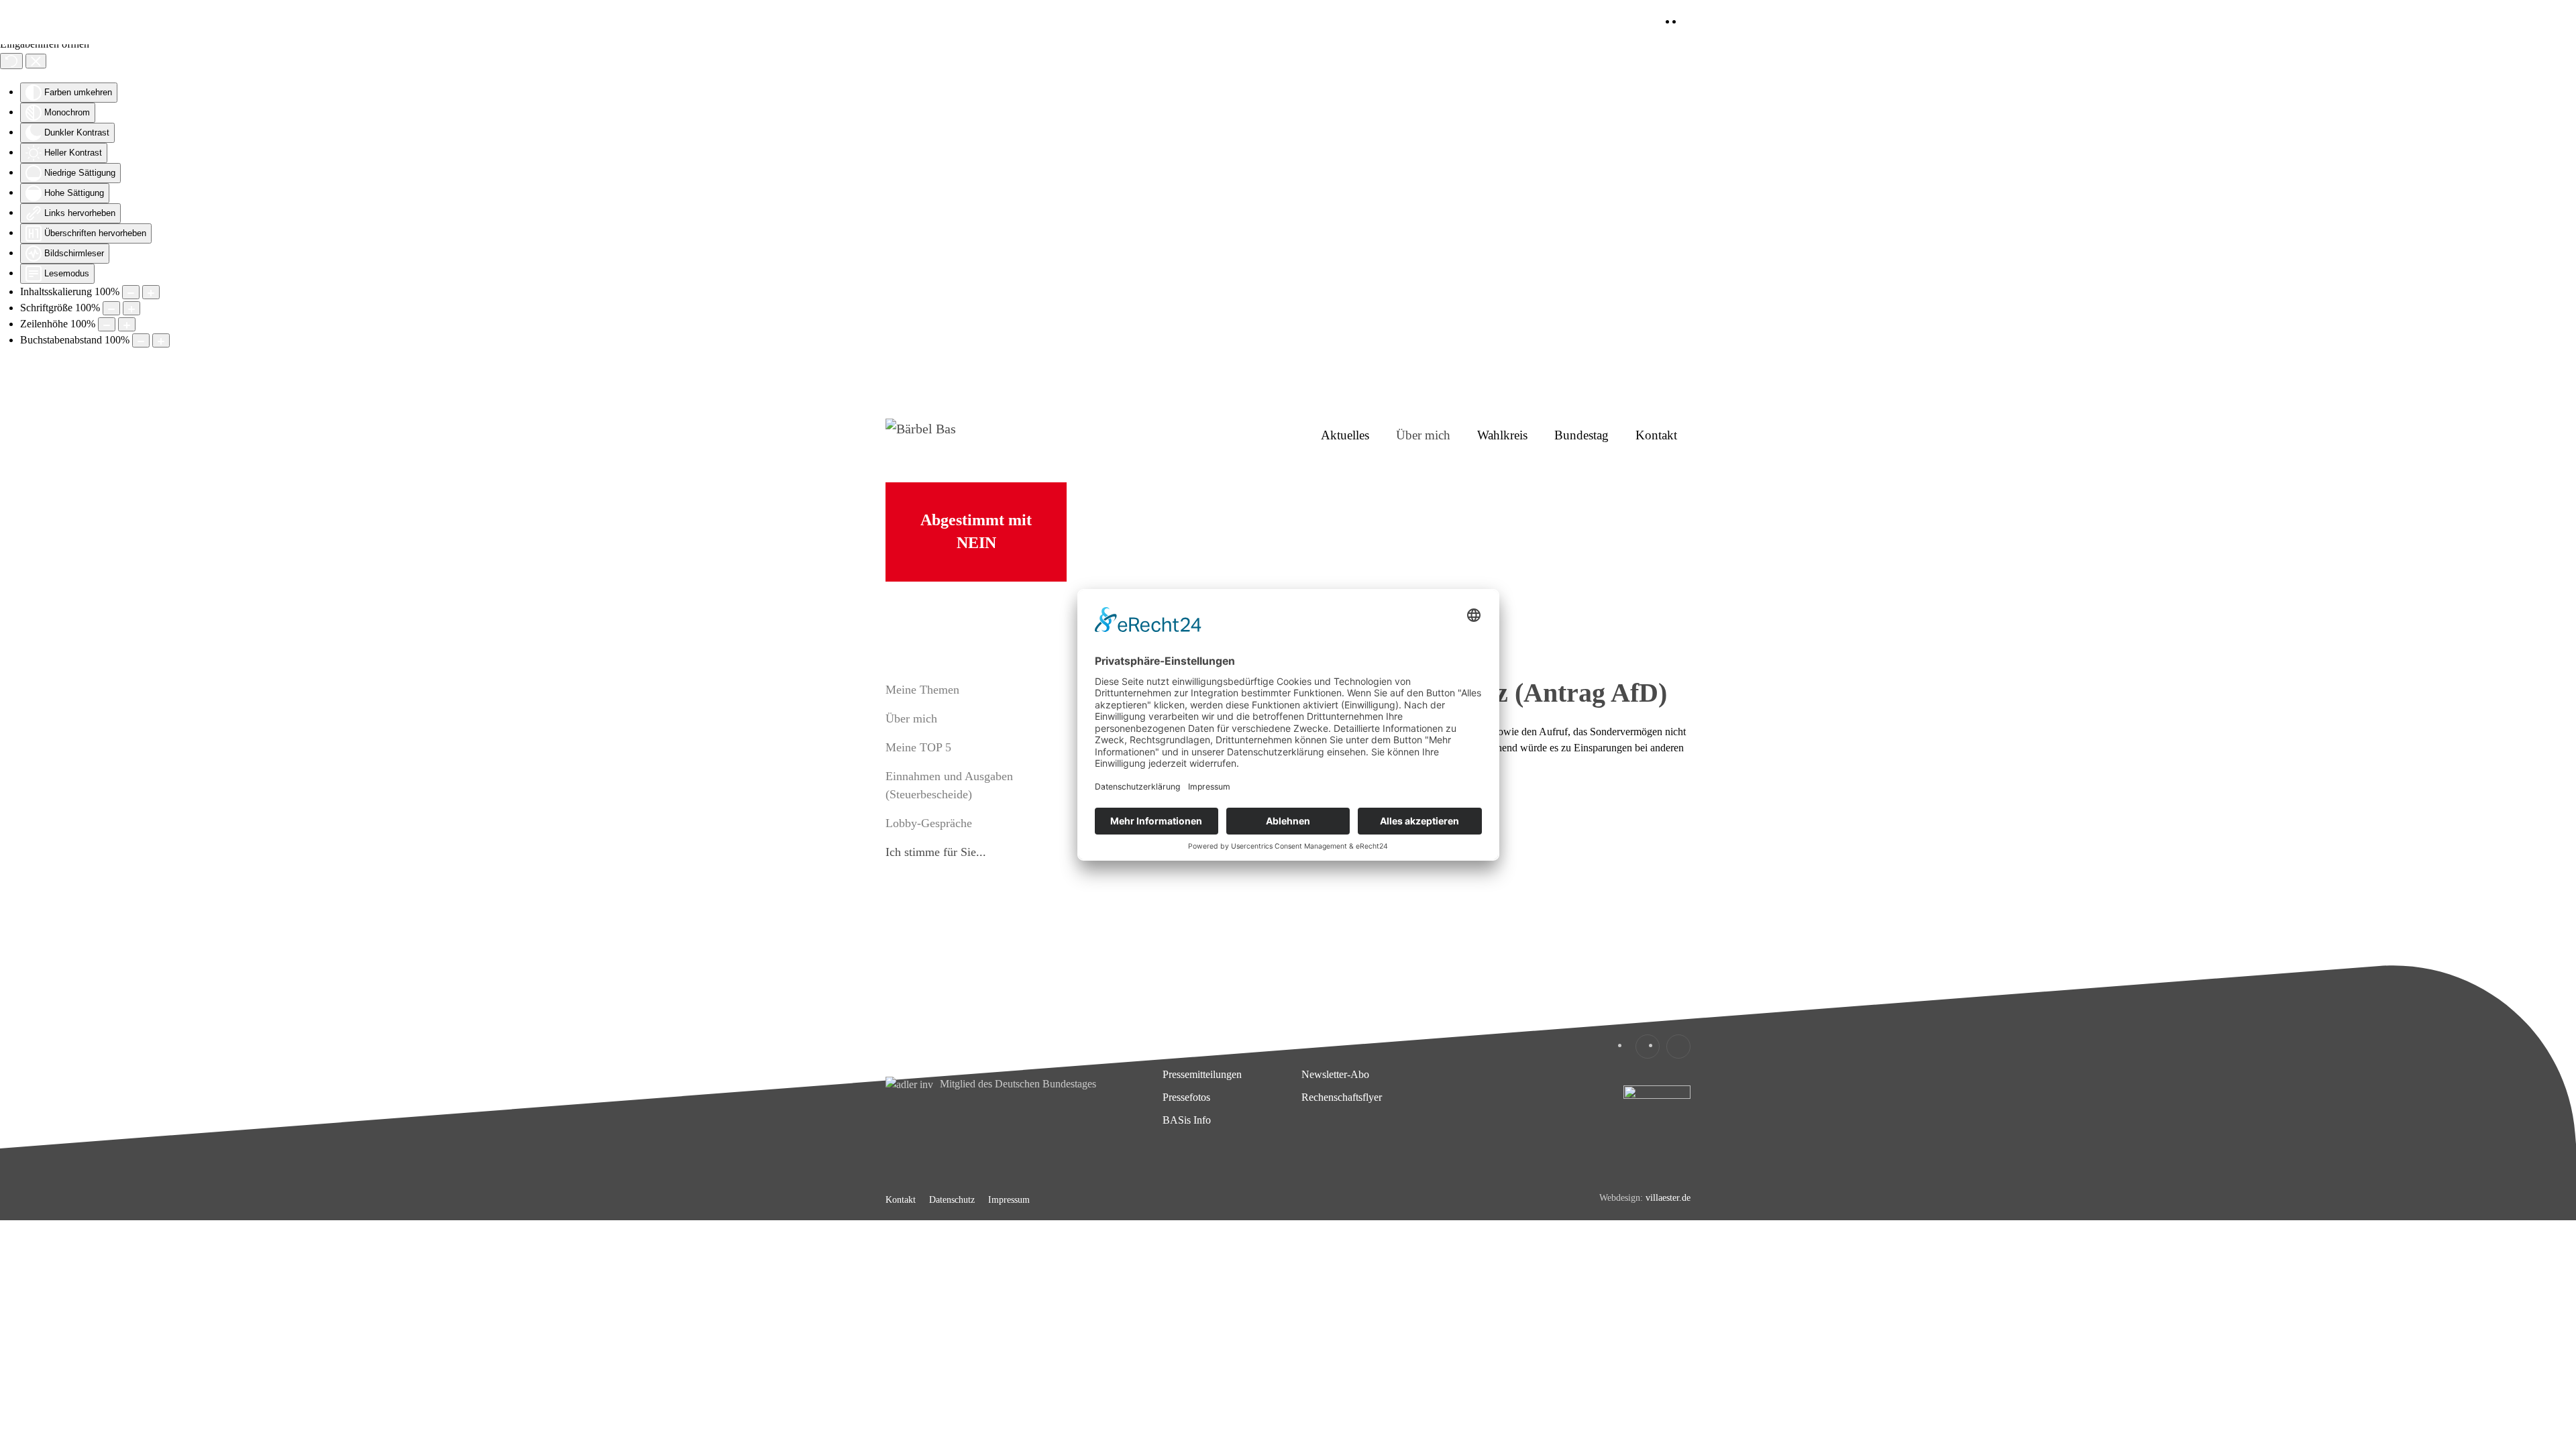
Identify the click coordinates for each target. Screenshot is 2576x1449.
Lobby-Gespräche (929, 823)
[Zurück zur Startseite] (979, 435)
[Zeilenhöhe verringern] (107, 324)
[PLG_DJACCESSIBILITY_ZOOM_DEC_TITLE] (131, 292)
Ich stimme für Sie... (936, 852)
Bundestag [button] (1581, 435)
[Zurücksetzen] (11, 61)
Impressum (1009, 1200)
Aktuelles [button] (1345, 435)
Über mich (911, 718)
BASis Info (1187, 1120)
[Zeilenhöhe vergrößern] (127, 324)
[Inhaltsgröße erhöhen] (151, 292)
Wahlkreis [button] (1502, 435)
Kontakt (1656, 435)
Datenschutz (952, 1200)
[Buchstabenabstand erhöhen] (161, 340)
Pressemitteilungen (1202, 1074)
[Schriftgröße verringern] (111, 308)
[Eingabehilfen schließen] (36, 61)
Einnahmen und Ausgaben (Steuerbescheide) (949, 785)
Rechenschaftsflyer (1342, 1097)
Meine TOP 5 (918, 747)
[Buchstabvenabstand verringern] (141, 340)
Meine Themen (922, 690)
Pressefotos (1186, 1097)
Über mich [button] (1423, 435)
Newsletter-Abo (1335, 1074)
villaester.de (1668, 1198)
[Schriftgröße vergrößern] (131, 308)
